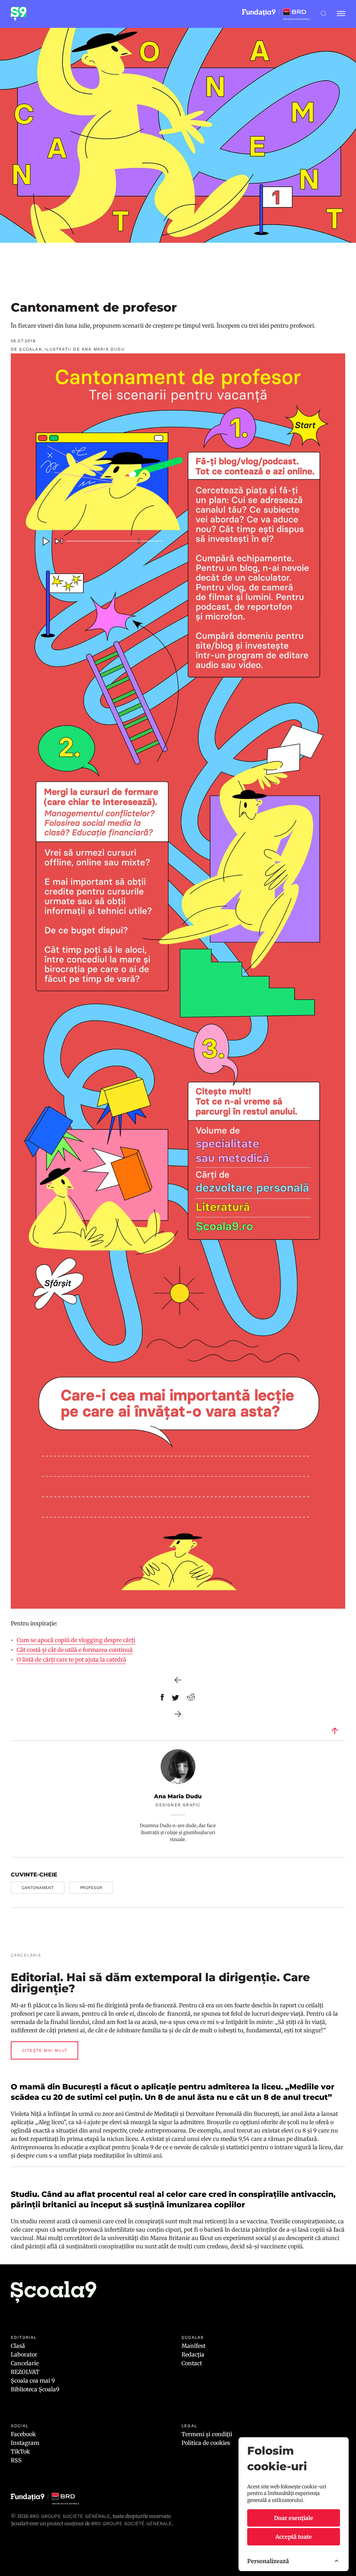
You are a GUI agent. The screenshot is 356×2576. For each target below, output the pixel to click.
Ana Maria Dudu (178, 1796)
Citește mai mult (44, 2050)
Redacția (193, 2354)
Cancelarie (25, 2363)
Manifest (193, 2346)
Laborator (24, 2354)
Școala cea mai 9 (33, 2381)
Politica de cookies (206, 2443)
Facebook (23, 2434)
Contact (192, 2363)
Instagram (25, 2443)
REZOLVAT (25, 2372)
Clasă (18, 2346)
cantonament (38, 1888)
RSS (16, 2460)
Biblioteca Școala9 (35, 2389)
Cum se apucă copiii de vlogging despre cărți (76, 1640)
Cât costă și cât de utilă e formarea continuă (75, 1650)
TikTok (20, 2451)
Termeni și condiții (207, 2434)
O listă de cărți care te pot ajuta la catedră (71, 1659)
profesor (91, 1888)
